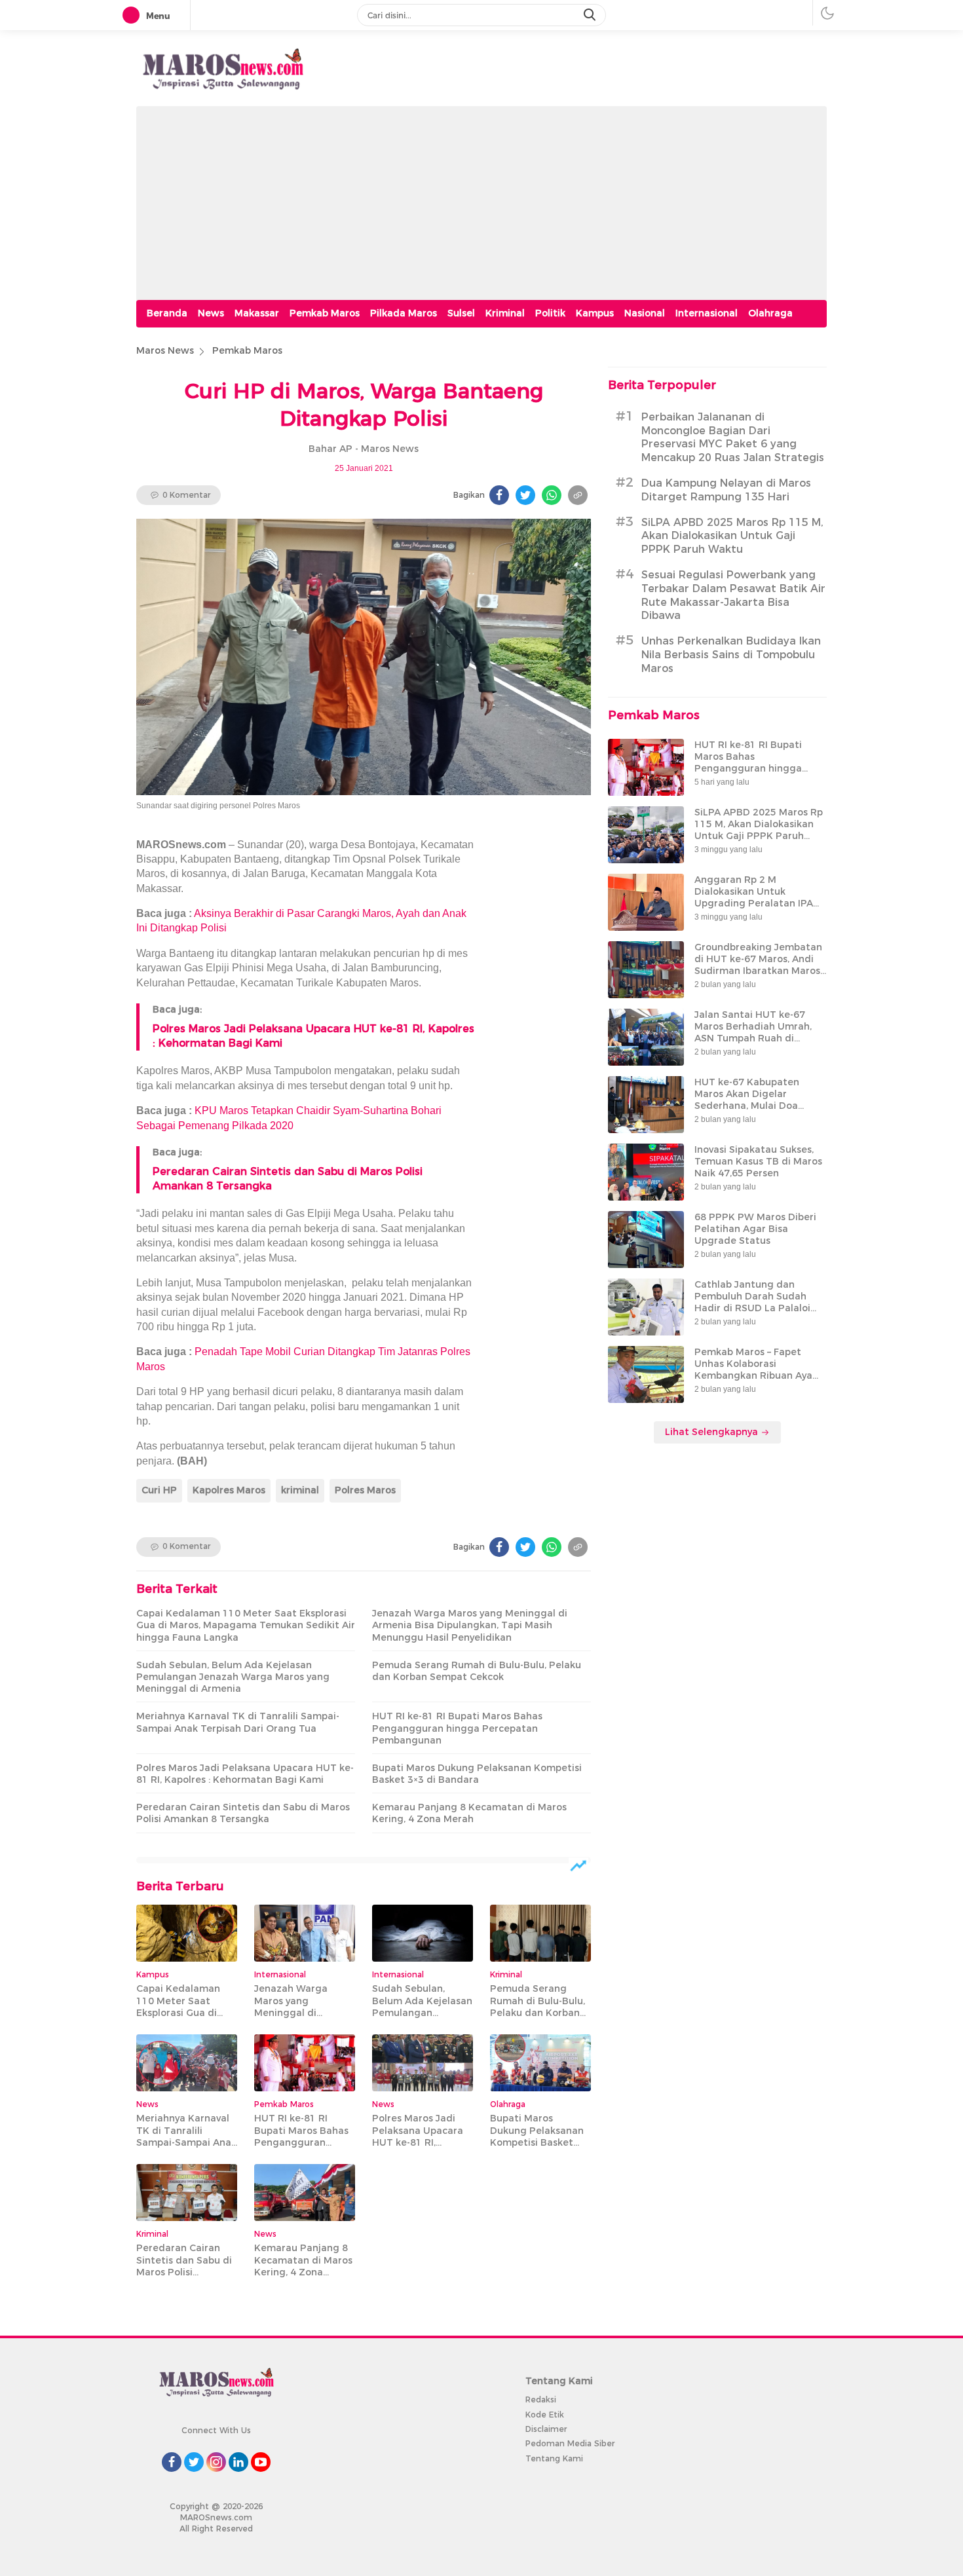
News (211, 313)
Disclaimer (546, 2429)
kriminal (300, 1490)
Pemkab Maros (325, 313)
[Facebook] (499, 495)
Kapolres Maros (229, 1490)
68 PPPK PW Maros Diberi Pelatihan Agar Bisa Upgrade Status (755, 1229)
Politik (550, 313)
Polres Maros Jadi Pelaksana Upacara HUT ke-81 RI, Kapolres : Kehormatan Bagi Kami (245, 1774)
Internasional (707, 313)
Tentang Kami (554, 2458)
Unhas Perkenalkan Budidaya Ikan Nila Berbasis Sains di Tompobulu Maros (731, 655)
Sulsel (461, 313)
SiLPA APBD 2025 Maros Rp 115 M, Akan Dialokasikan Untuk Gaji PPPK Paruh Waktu (732, 536)
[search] (591, 15)
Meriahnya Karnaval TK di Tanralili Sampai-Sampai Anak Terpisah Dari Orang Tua (238, 1722)
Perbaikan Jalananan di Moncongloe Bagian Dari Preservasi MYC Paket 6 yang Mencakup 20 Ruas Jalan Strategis (733, 437)
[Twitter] (525, 495)
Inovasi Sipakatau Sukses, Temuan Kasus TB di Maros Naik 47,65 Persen (758, 1161)
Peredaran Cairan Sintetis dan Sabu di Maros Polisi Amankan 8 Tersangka (243, 1813)
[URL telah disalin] (578, 495)
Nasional (645, 313)
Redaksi (541, 2399)
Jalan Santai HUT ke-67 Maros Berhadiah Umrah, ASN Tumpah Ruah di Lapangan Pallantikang (753, 1033)
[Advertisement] (481, 198)
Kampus (595, 313)
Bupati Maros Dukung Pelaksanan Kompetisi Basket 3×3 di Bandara (477, 1774)
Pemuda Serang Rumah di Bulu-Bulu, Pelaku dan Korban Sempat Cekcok (477, 1671)
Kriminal (505, 313)
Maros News (165, 350)
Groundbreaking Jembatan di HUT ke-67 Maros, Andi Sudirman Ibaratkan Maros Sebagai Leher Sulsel (758, 965)
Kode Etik (545, 2415)
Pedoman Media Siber (570, 2443)
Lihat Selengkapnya (713, 1432)
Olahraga (770, 313)
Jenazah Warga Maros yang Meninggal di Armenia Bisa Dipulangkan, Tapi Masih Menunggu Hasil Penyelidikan (470, 1625)
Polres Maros (365, 1490)
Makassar (257, 313)
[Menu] (134, 16)
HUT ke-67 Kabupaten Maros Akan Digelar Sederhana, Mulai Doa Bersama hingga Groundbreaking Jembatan (758, 1106)
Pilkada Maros (404, 313)
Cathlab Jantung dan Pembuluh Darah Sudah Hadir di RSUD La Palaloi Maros (752, 1302)
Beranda (167, 313)
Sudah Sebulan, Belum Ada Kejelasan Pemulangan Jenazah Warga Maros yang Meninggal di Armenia (233, 1677)
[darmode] (827, 13)
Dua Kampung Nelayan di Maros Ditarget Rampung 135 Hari (726, 490)
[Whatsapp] (552, 495)
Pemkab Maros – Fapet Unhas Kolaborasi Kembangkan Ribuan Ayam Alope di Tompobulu (758, 1370)
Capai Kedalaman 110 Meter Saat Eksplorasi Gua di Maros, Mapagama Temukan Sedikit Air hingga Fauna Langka (246, 1625)
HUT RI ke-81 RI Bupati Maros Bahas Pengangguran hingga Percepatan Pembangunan (457, 1728)
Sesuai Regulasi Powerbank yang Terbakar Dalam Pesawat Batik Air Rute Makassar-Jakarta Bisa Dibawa (733, 595)
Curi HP (159, 1490)
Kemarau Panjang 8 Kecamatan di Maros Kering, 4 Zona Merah (469, 1813)
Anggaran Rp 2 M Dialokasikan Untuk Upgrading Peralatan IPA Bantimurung (754, 898)
